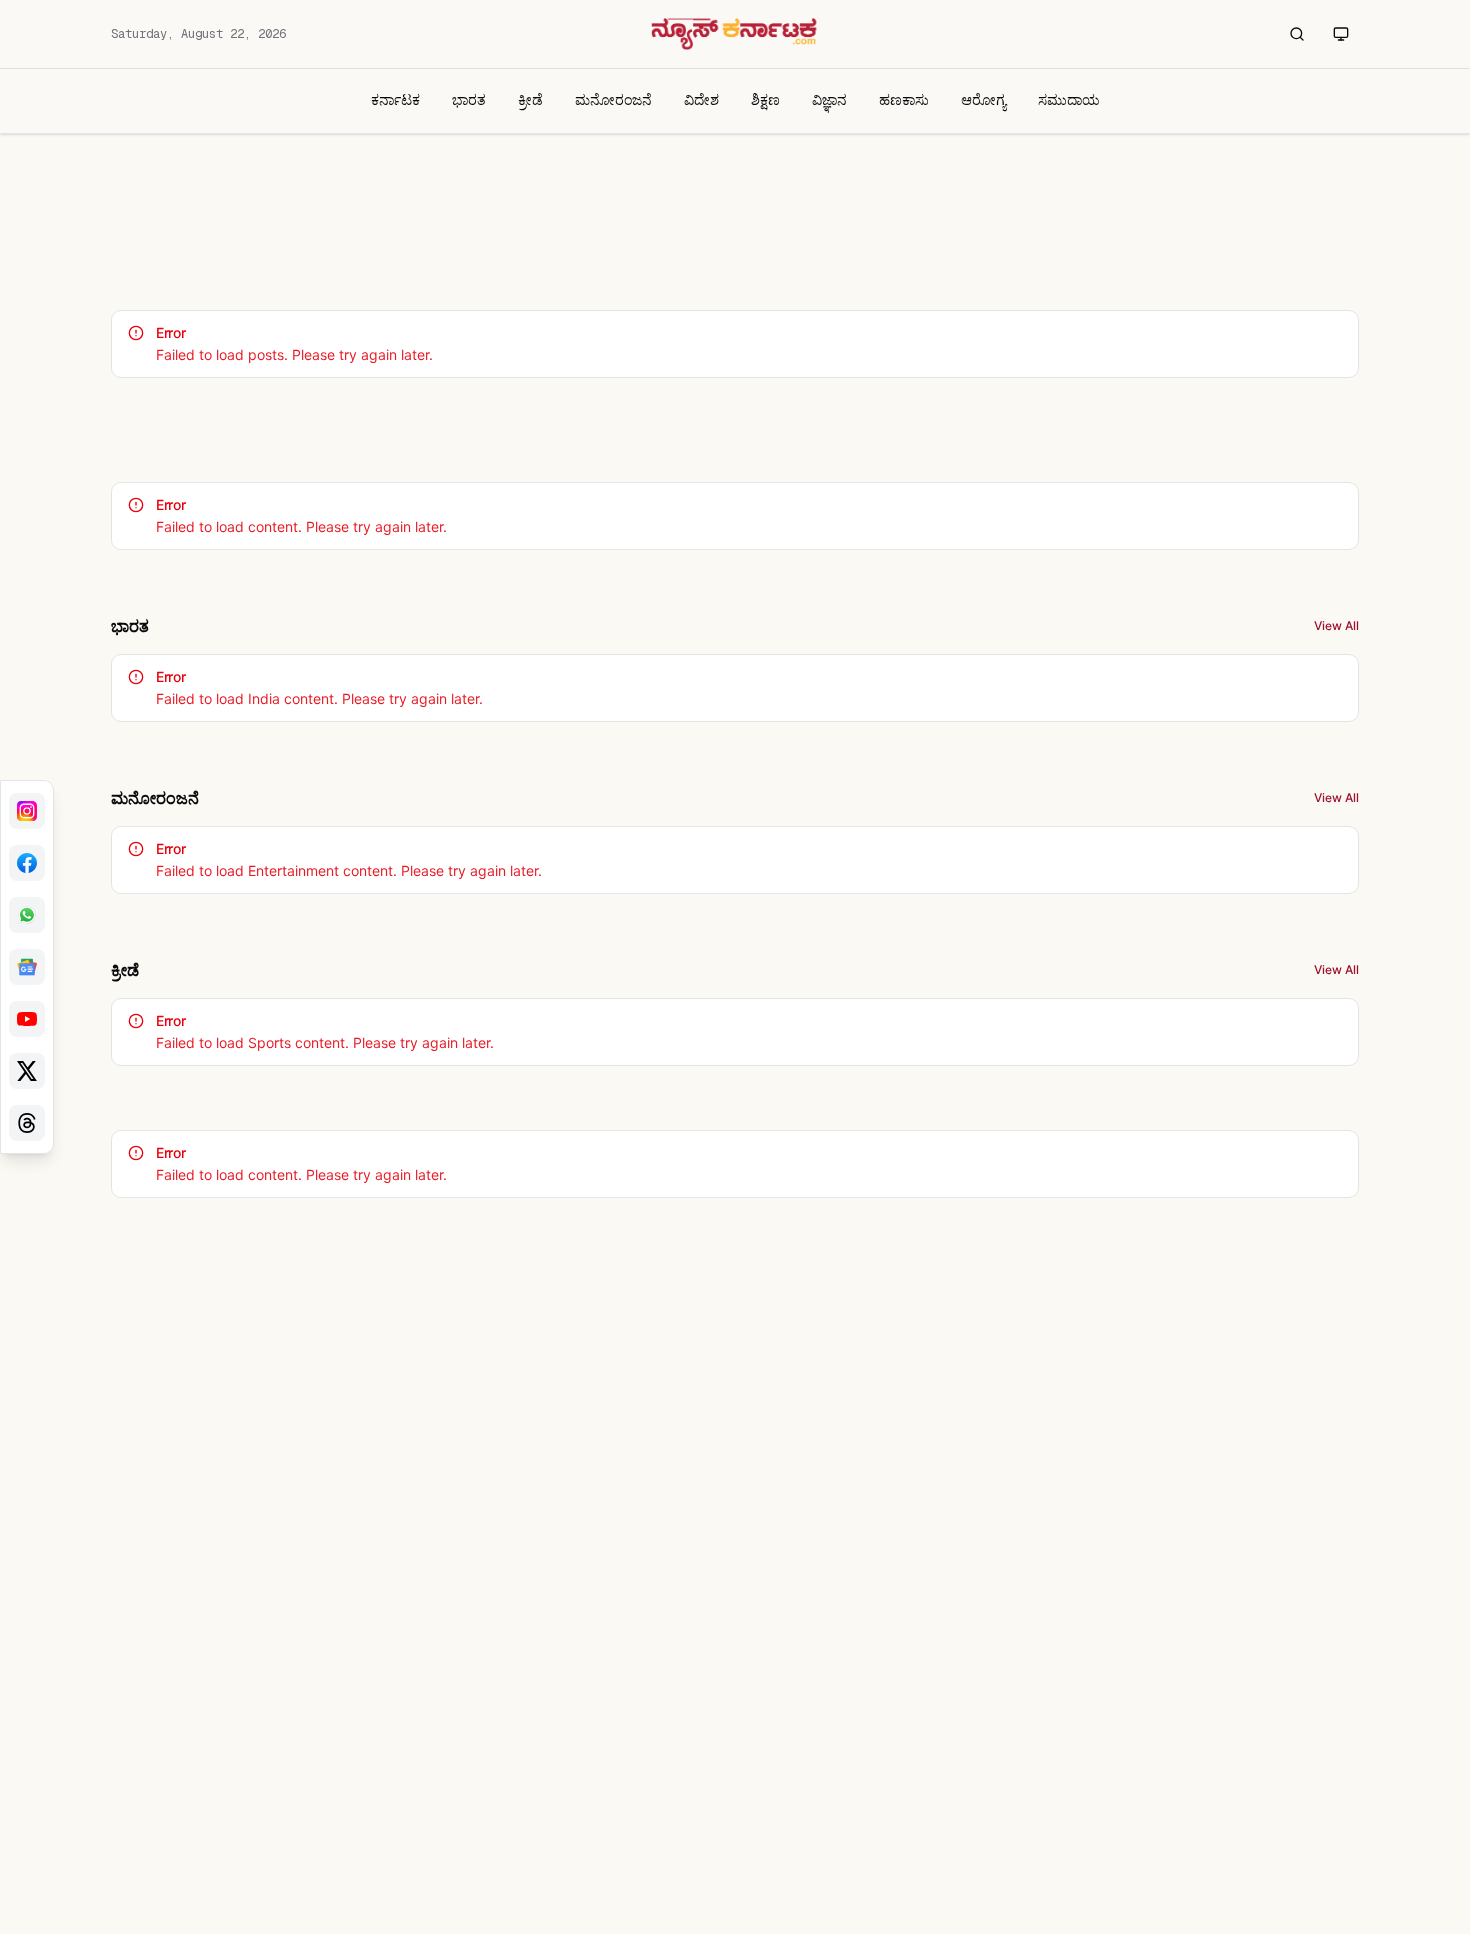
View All (1336, 625)
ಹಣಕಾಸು (904, 99)
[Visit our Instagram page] (27, 811)
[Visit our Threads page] (27, 1123)
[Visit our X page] (27, 1071)
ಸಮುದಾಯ (1069, 99)
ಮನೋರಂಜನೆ (613, 99)
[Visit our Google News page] (27, 967)
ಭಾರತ (469, 99)
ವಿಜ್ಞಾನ (829, 99)
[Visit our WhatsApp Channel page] (27, 915)
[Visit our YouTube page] (27, 1019)
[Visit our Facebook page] (27, 863)
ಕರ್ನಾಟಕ (395, 99)
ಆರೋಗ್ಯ (983, 99)
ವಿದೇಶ (701, 99)
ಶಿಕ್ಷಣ (765, 99)
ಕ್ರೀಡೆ (530, 99)
